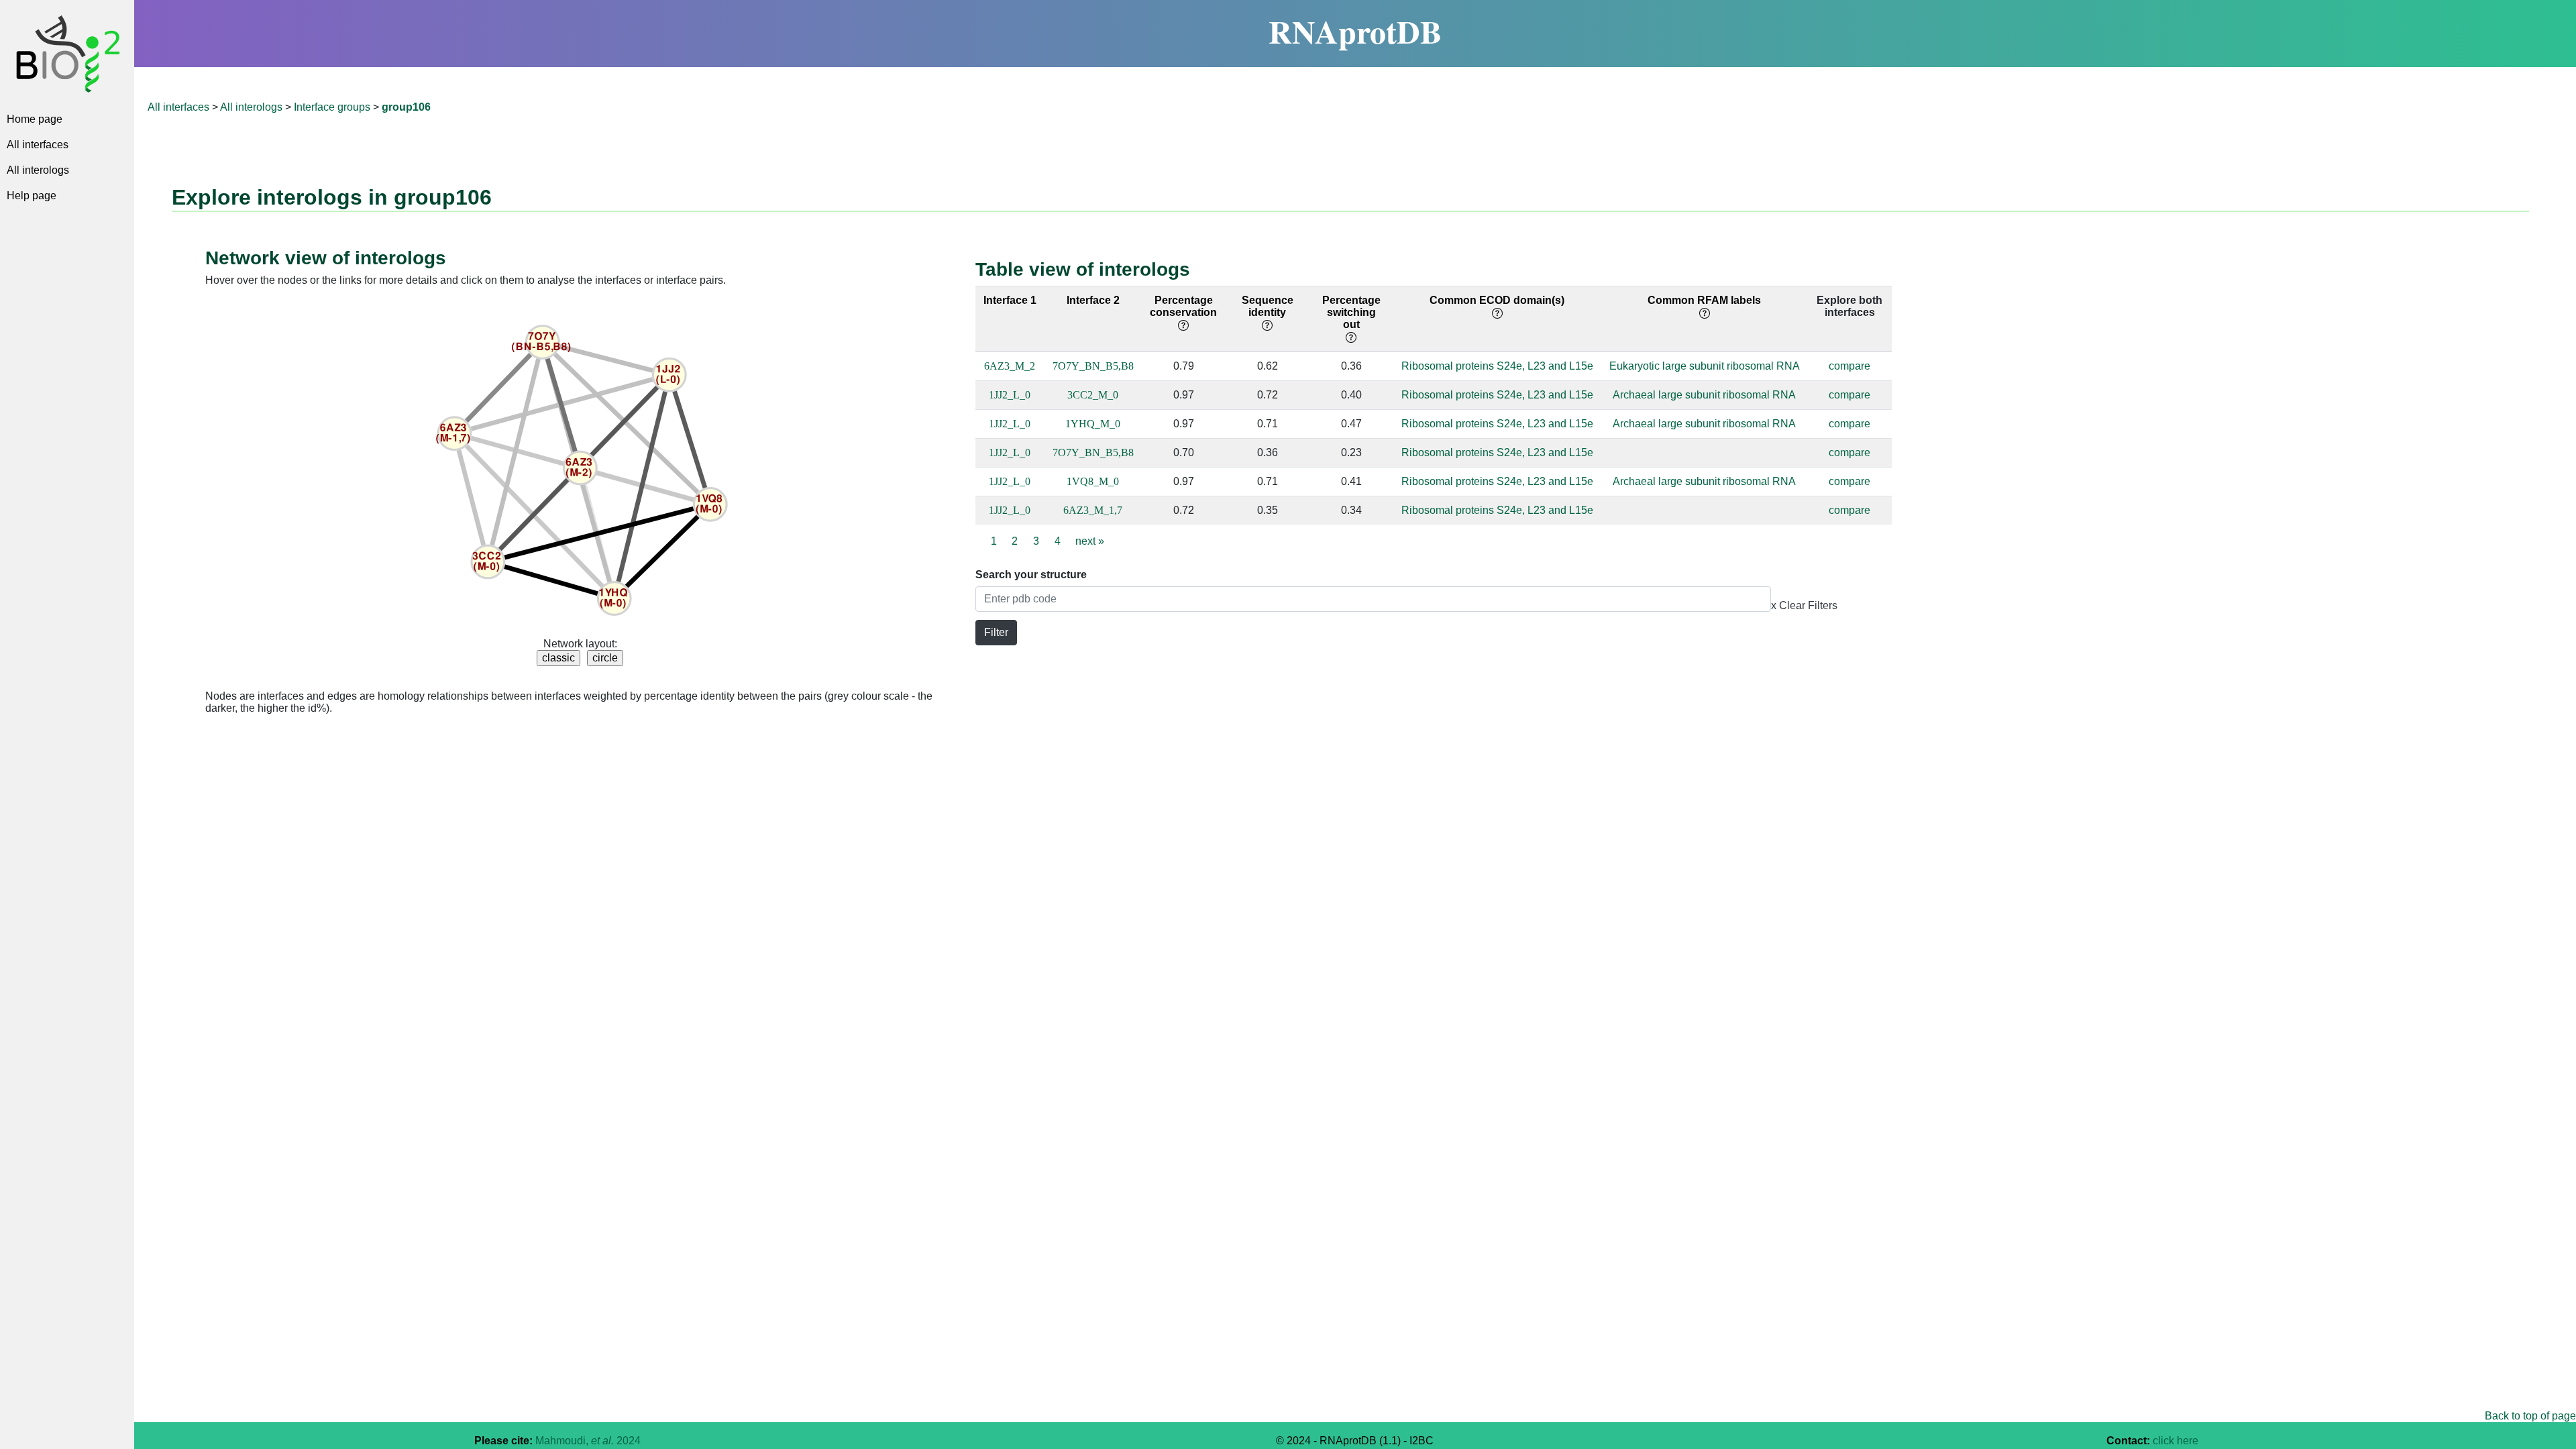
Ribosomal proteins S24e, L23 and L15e (1497, 366)
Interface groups (332, 107)
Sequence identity (1268, 306)
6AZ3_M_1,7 (1093, 510)
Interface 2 (1093, 300)
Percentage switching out (1351, 312)
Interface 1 (1010, 300)
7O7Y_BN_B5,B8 (1093, 366)
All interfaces (38, 145)
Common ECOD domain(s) (1497, 300)
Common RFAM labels (1704, 300)
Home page (35, 119)
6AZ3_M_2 (1010, 366)
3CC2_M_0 (1093, 395)
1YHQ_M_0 (1093, 424)
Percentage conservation (1183, 306)
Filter (996, 632)
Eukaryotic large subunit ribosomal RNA (1705, 366)
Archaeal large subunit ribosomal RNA (1704, 395)
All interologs (38, 170)
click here (2176, 1441)
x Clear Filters (1804, 605)
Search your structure (1031, 575)
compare (1849, 366)
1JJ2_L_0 (1010, 395)
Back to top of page (2530, 1416)
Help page (32, 196)
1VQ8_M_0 (1093, 481)
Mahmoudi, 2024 (588, 1441)
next (1090, 541)
